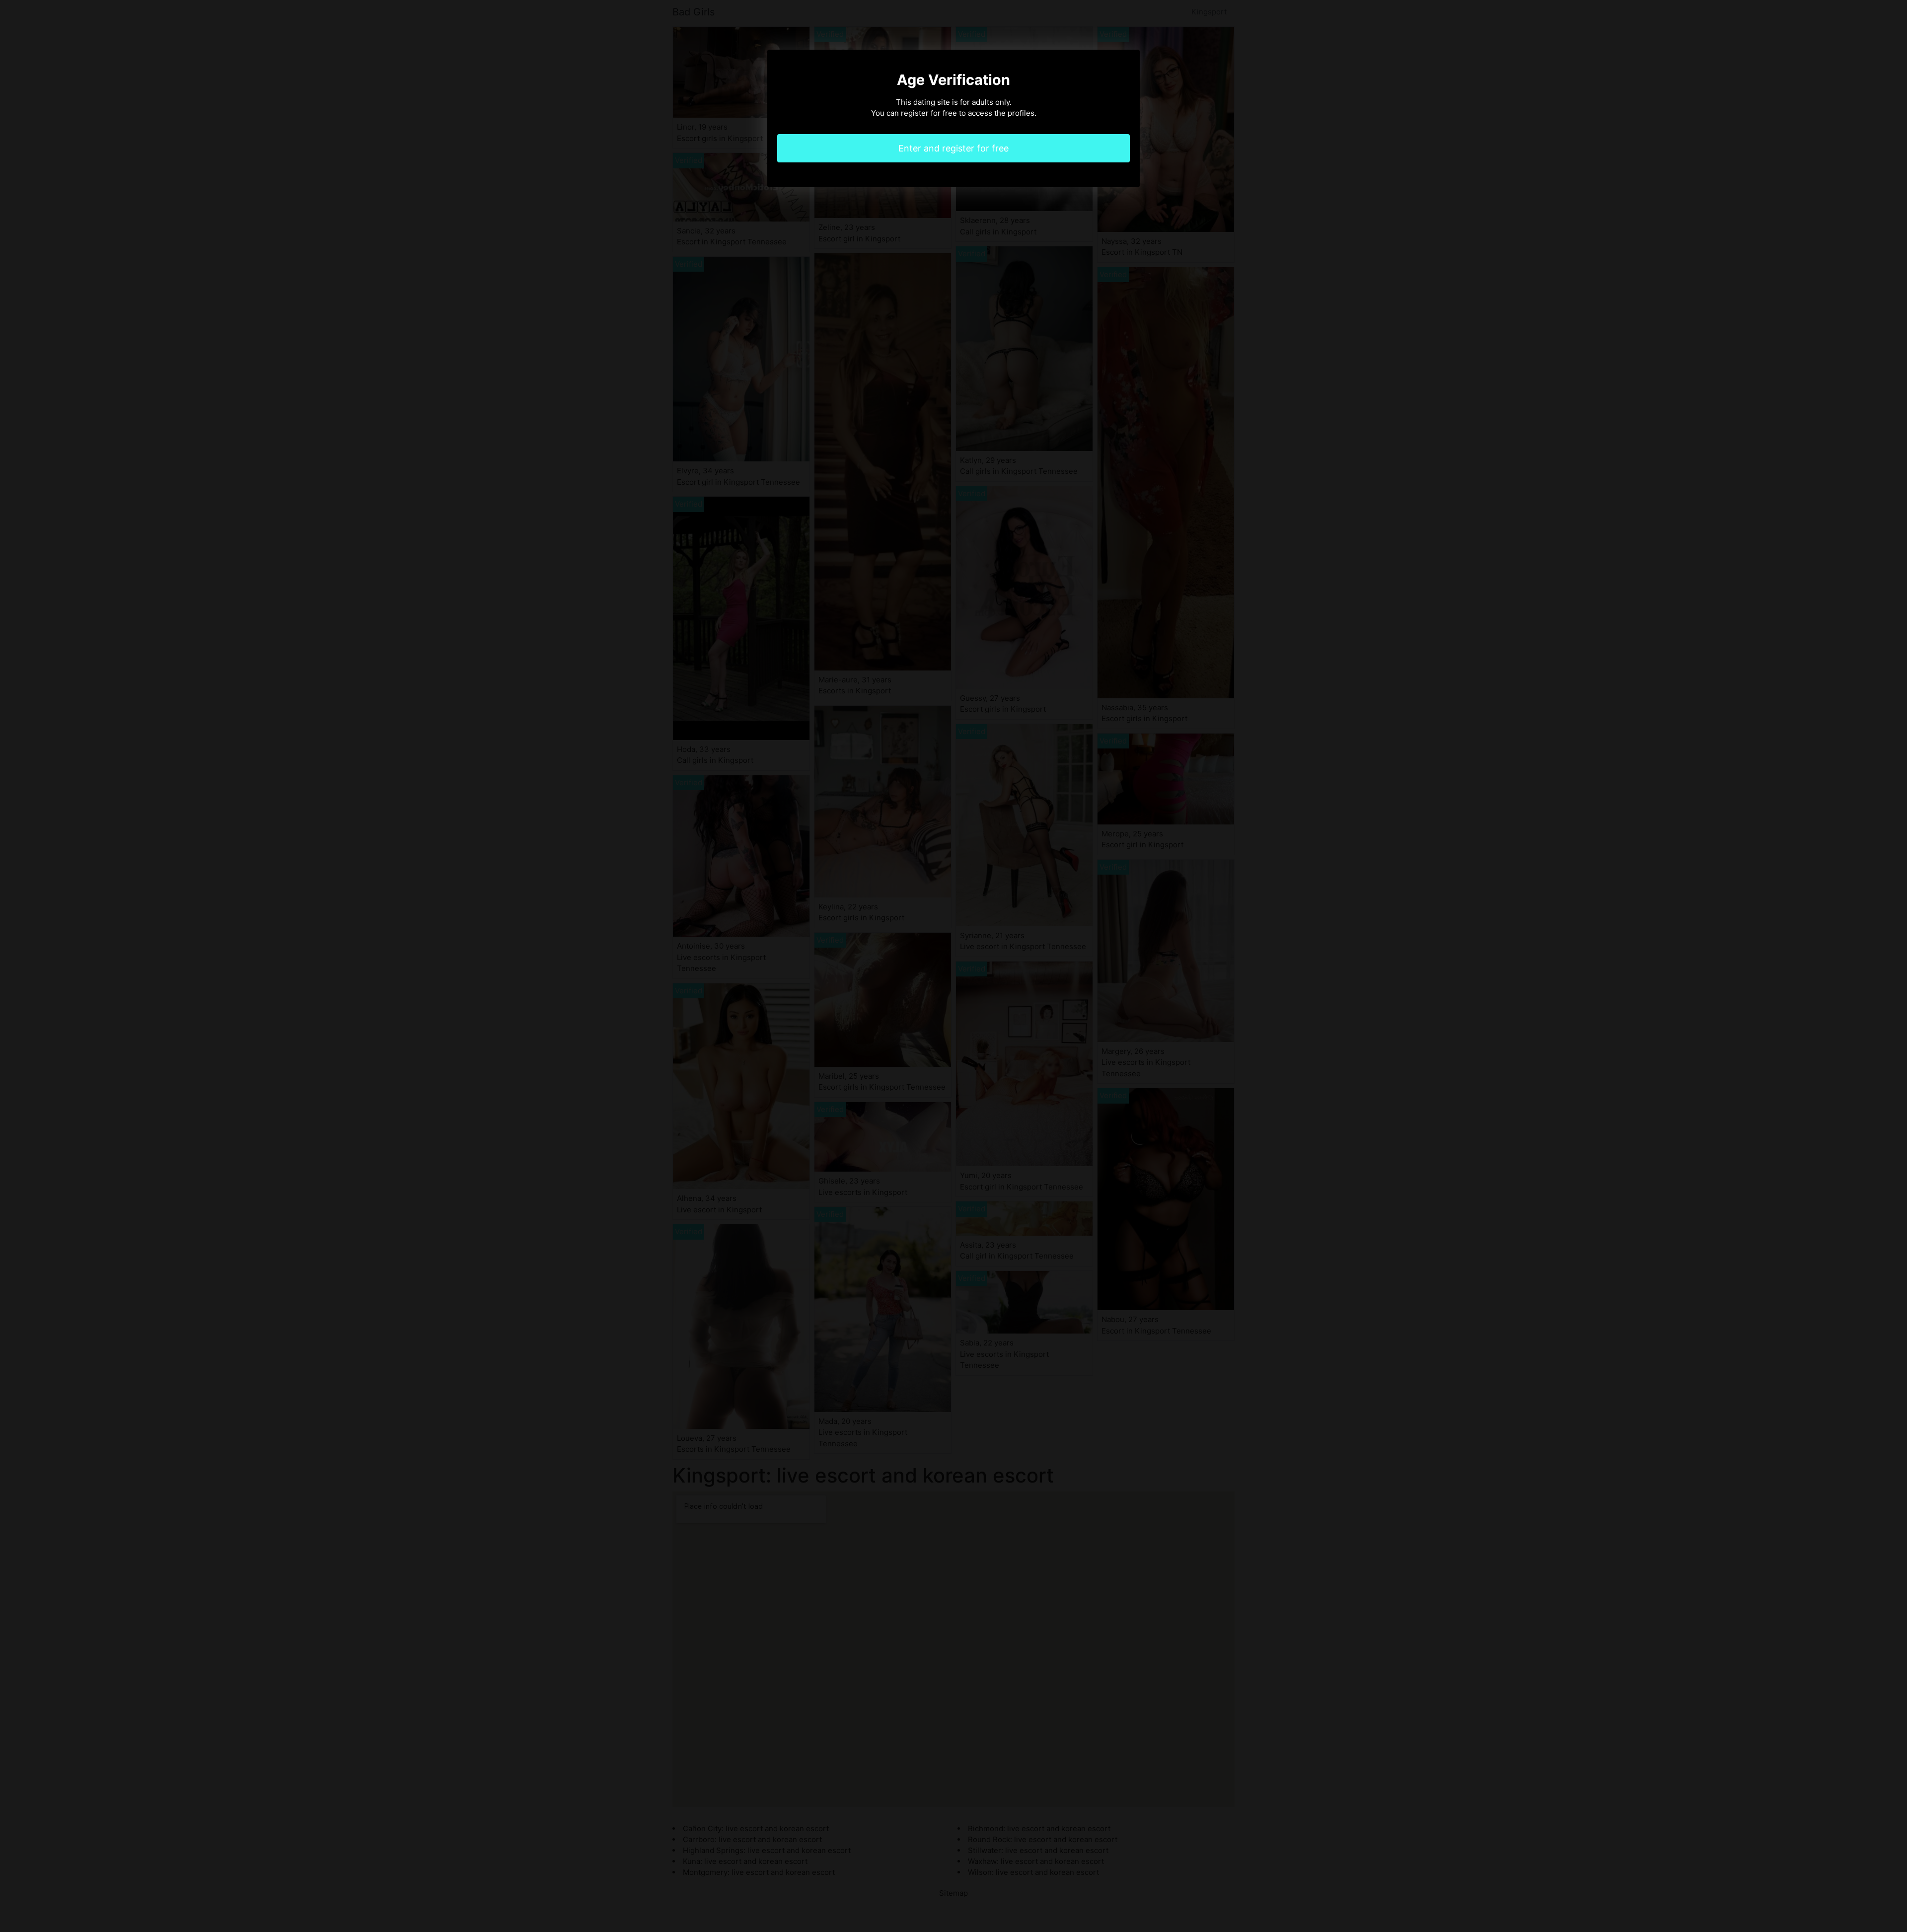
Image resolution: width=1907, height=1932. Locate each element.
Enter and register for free (953, 148)
